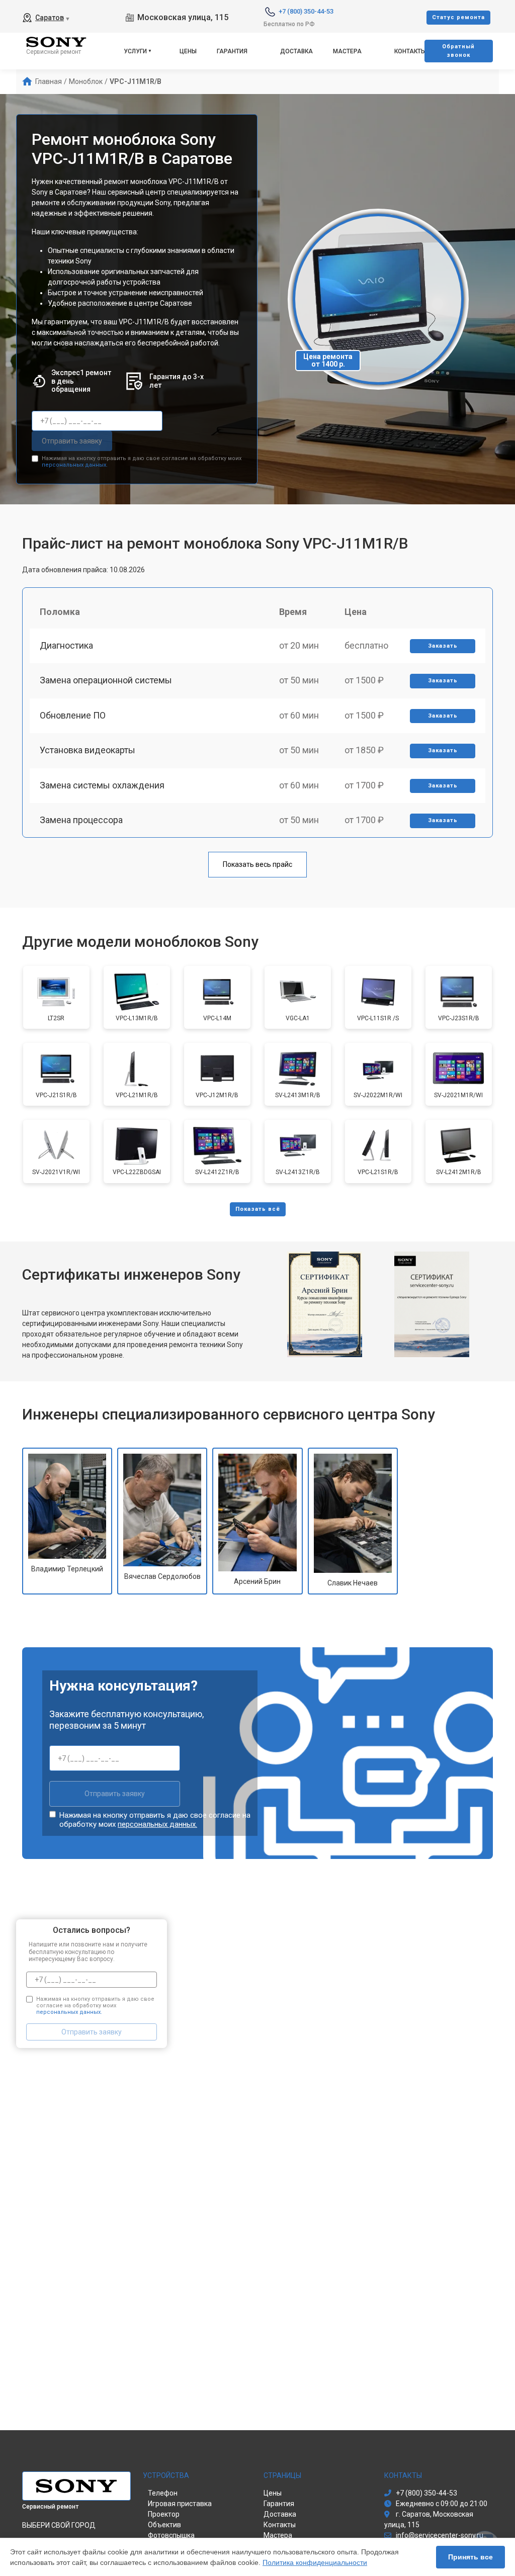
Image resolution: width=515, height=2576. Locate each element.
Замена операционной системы (106, 680)
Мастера (347, 51)
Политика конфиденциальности (315, 2562)
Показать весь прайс (257, 864)
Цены (188, 51)
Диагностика (66, 645)
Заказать (443, 646)
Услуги (135, 51)
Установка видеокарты (88, 750)
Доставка (296, 51)
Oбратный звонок (458, 51)
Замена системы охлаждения (102, 785)
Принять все (470, 2557)
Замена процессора (81, 820)
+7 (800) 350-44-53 (306, 11)
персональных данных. (75, 465)
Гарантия (232, 51)
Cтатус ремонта (458, 17)
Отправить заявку (72, 441)
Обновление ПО (73, 715)
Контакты (410, 51)
